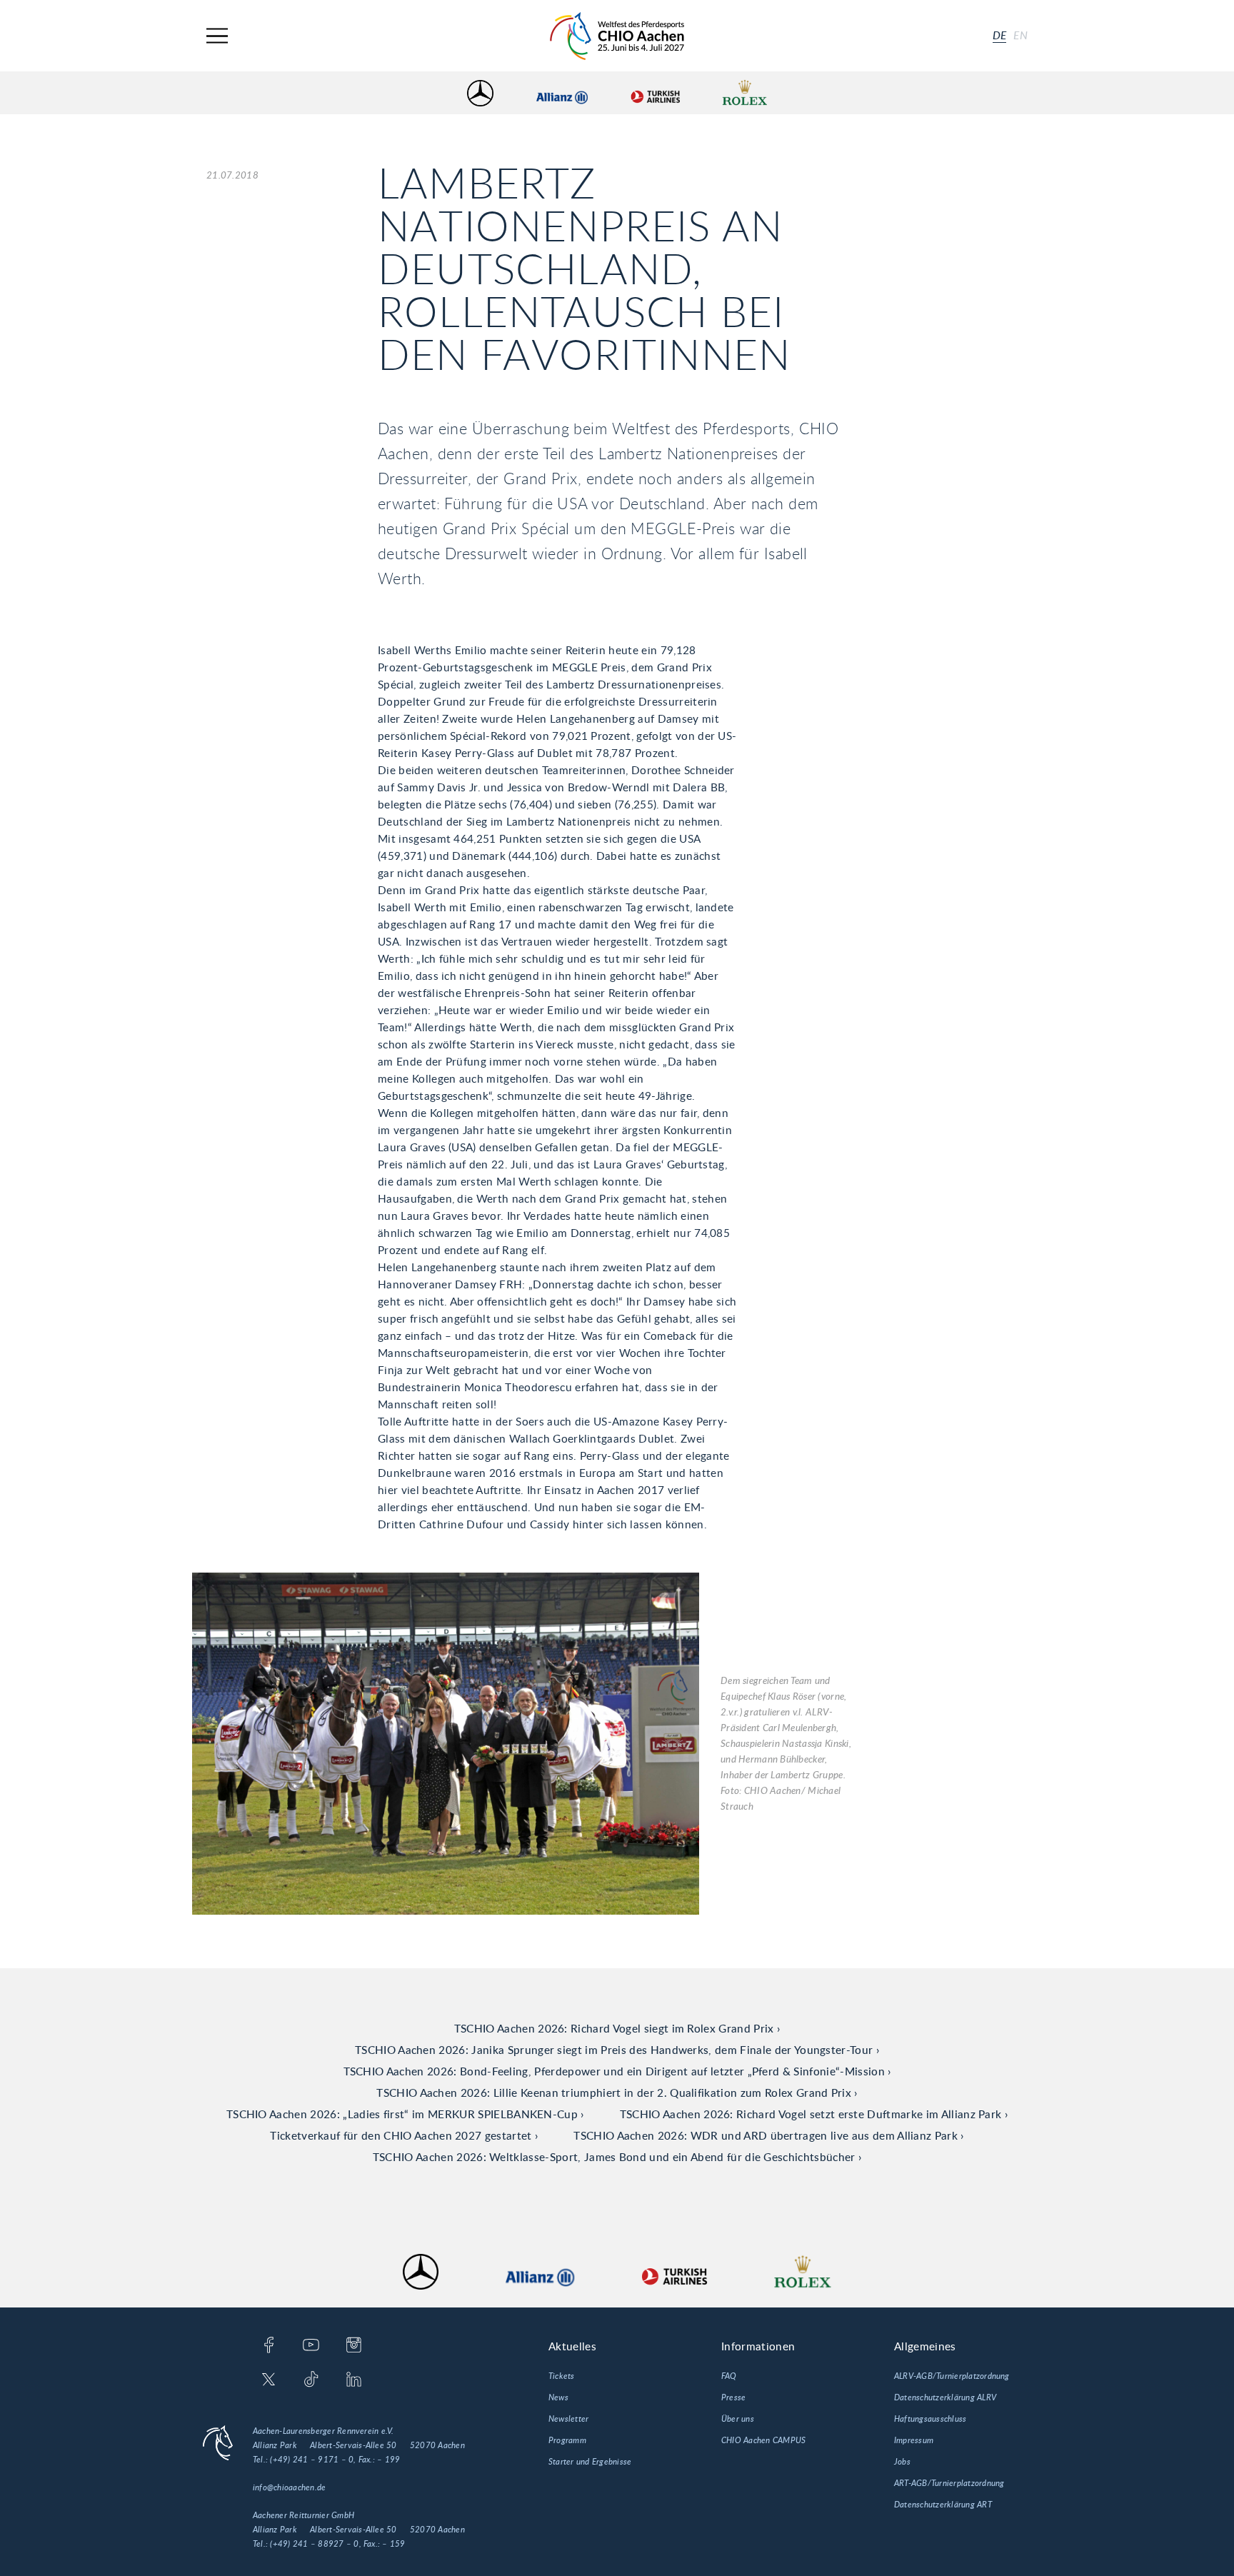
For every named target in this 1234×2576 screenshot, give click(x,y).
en (1020, 36)
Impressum (914, 2440)
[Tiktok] (311, 2380)
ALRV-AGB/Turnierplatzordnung (952, 2376)
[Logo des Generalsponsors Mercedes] (480, 93)
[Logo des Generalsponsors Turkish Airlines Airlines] (655, 93)
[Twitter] (269, 2380)
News (558, 2397)
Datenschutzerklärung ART (943, 2505)
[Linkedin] (354, 2380)
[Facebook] (269, 2346)
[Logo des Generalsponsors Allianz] (562, 93)
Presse (733, 2397)
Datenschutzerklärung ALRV (945, 2397)
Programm (567, 2440)
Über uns (738, 2419)
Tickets (562, 2376)
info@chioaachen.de (289, 2487)
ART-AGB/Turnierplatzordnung (949, 2483)
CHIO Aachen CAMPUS (763, 2440)
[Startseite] (617, 36)
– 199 (388, 2460)
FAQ (729, 2376)
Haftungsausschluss (930, 2419)
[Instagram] (354, 2346)
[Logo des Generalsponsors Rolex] (745, 93)
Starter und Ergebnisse (590, 2462)
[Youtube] (311, 2346)
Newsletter (568, 2419)
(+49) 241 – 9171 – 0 (312, 2460)
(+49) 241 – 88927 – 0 (314, 2544)
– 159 (393, 2544)
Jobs (902, 2462)
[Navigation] (217, 36)
